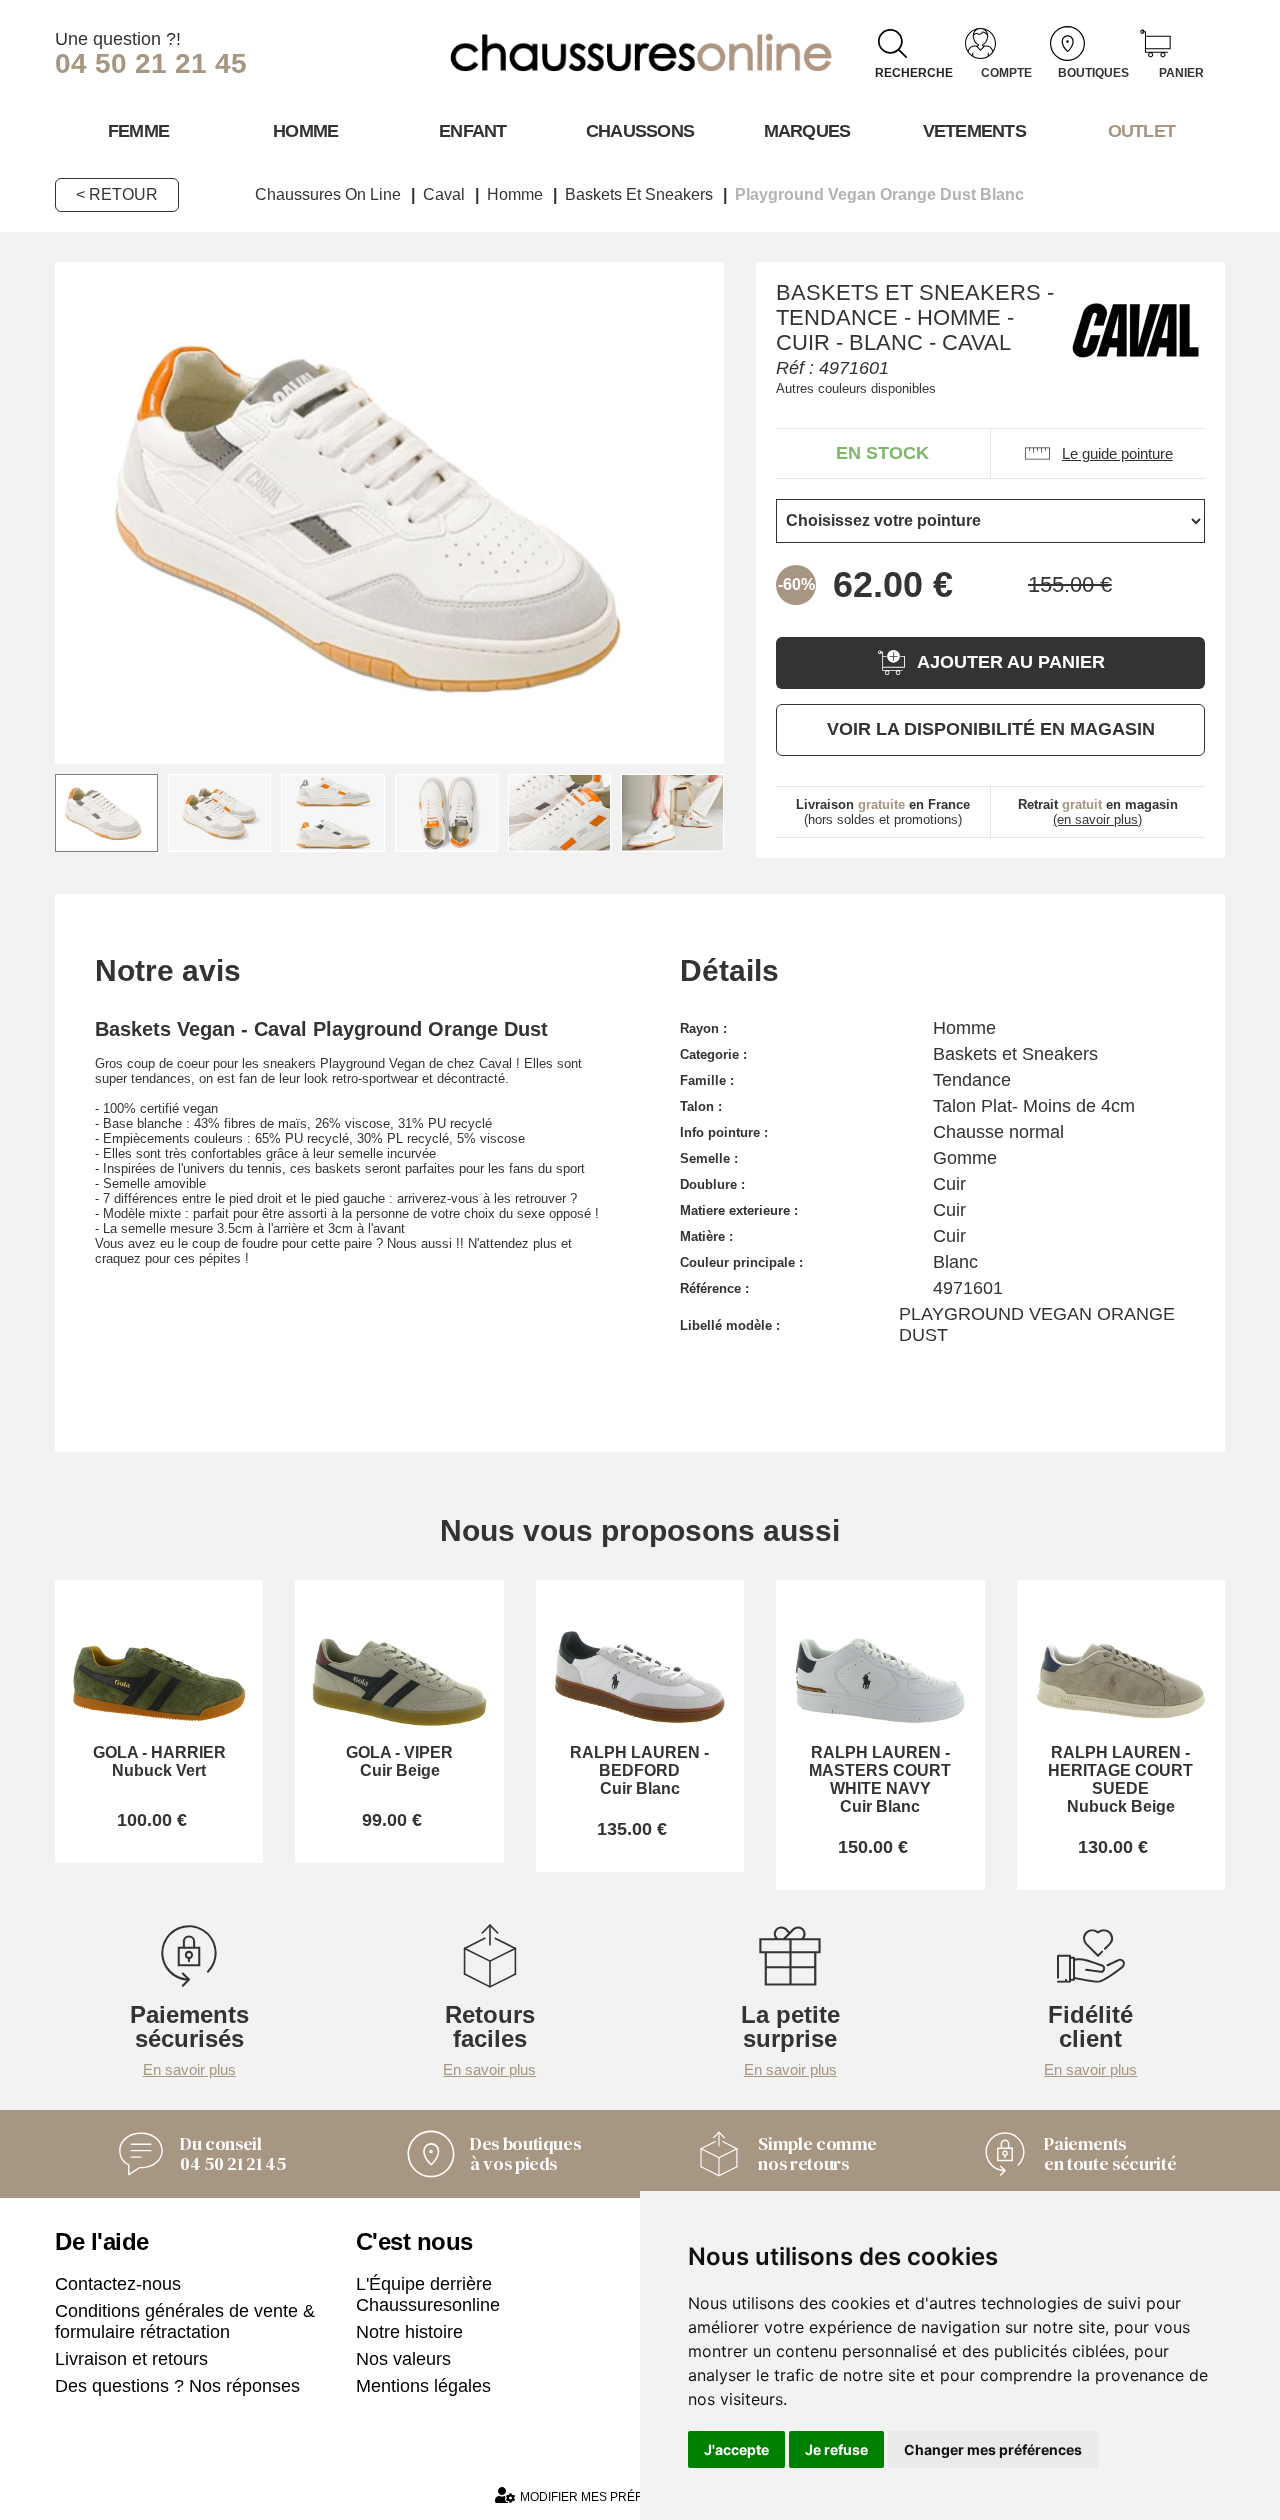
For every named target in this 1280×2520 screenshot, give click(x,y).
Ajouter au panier (1011, 662)
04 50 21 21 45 (151, 63)
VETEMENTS (975, 131)
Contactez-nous (118, 2284)
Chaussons (640, 131)
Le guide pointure (1117, 453)
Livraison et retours (131, 2359)
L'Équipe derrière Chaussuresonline (428, 2294)
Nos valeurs (403, 2359)
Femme (138, 131)
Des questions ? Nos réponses (177, 2386)
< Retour (117, 194)
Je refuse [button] (836, 2449)
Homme (305, 131)
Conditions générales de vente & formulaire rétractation (185, 2321)
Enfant (473, 131)
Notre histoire (409, 2332)
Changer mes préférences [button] (993, 2449)
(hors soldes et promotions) (883, 812)
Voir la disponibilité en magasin (991, 729)
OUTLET (1142, 131)
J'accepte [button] (736, 2449)
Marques (807, 131)
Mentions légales (423, 2386)
